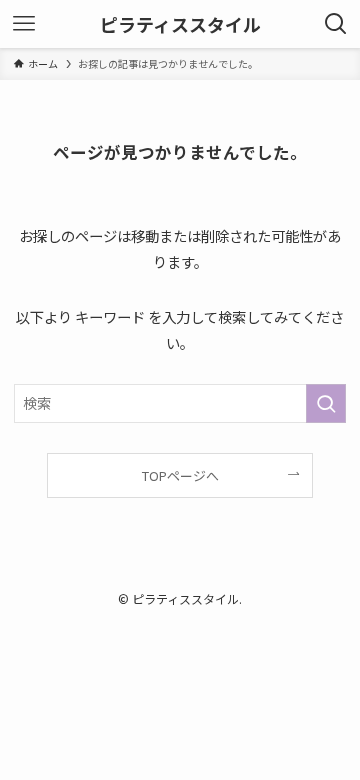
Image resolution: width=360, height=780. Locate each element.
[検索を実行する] (326, 403)
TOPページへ (180, 475)
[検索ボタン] (336, 24)
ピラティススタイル (180, 24)
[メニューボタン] (24, 24)
